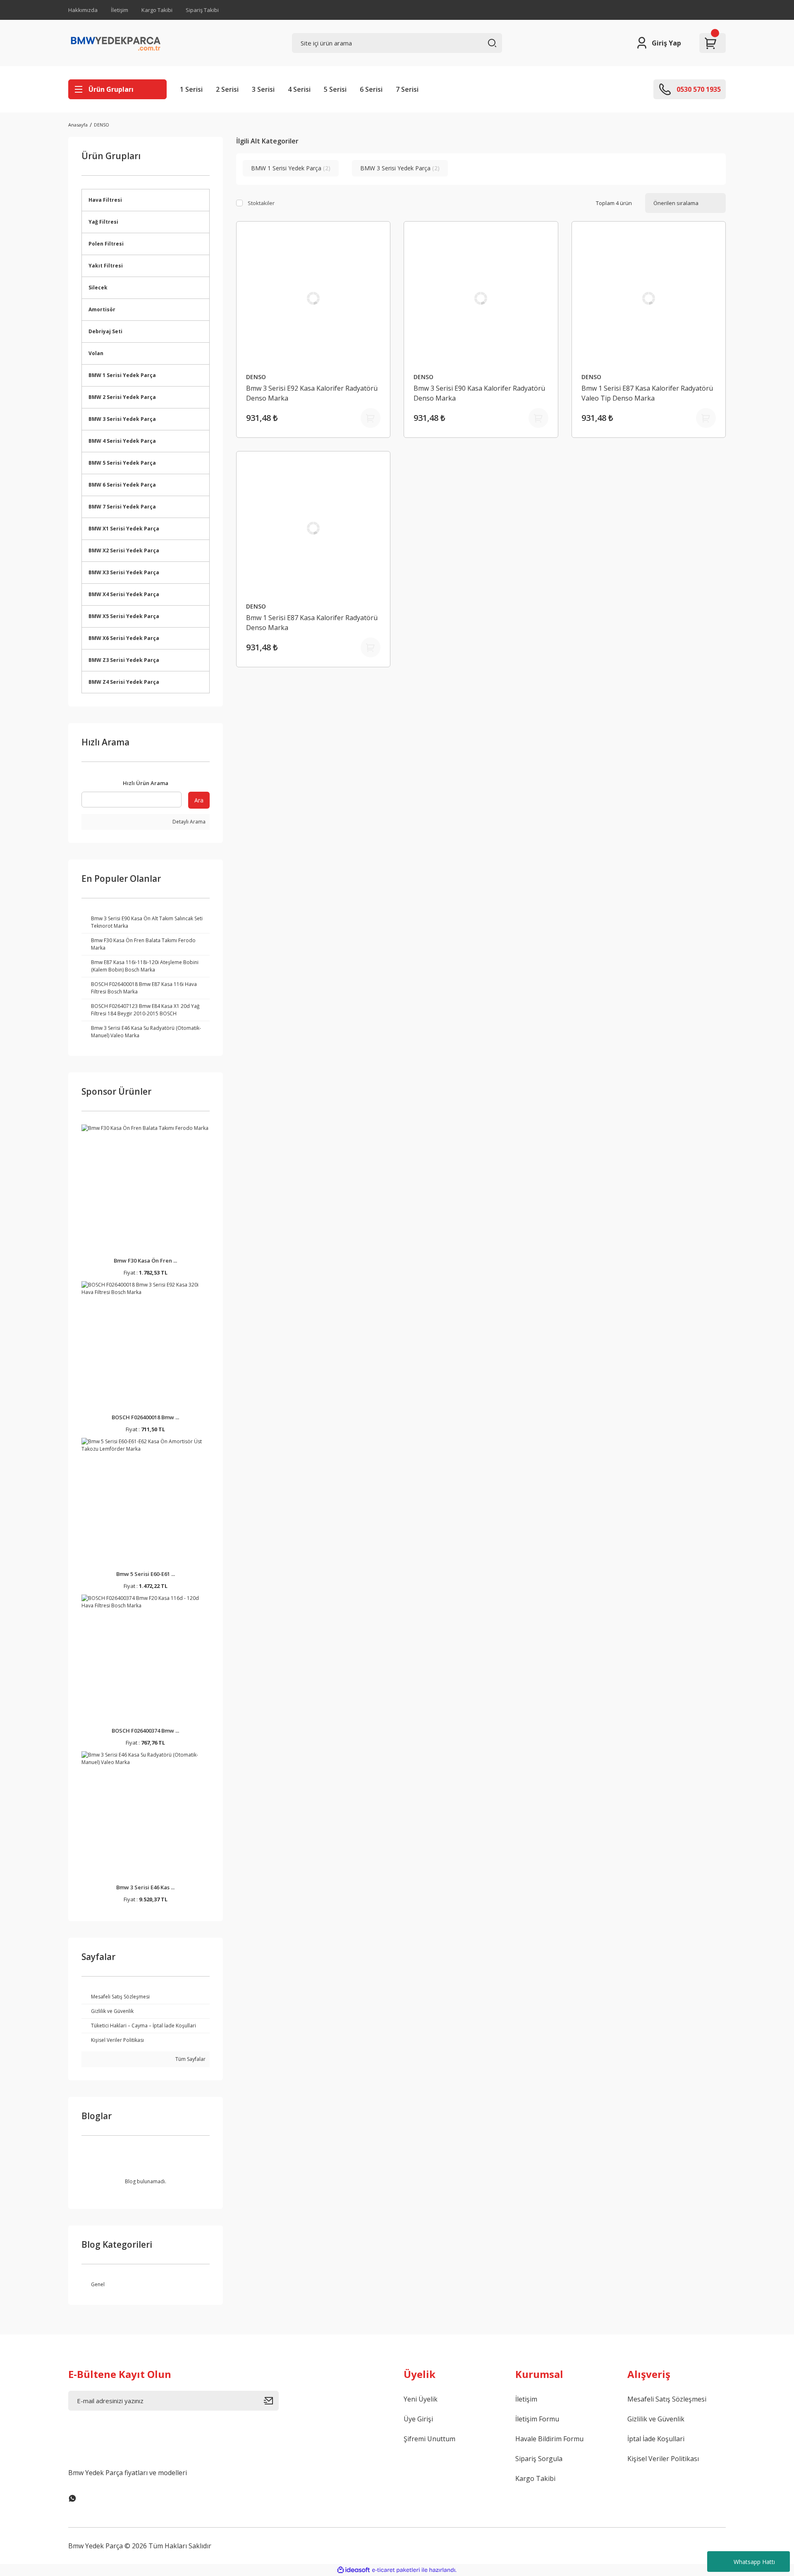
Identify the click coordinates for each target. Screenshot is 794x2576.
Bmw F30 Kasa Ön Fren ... (145, 1261)
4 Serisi (299, 89)
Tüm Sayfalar (190, 2059)
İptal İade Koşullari (656, 2439)
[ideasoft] (354, 2570)
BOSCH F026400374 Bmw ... (145, 1731)
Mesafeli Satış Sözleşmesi (667, 2399)
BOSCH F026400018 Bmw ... (145, 1417)
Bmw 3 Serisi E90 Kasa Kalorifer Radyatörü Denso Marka (479, 393)
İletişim (120, 10)
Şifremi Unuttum (429, 2439)
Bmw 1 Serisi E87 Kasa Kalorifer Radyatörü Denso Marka (312, 623)
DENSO (102, 125)
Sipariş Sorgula (539, 2459)
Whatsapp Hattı (754, 2562)
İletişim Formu (537, 2419)
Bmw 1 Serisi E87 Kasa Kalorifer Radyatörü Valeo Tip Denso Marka (647, 393)
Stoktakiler (261, 203)
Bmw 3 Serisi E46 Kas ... (145, 1887)
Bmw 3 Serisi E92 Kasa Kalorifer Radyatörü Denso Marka (312, 393)
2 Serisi (227, 89)
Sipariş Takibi (202, 10)
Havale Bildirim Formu (549, 2439)
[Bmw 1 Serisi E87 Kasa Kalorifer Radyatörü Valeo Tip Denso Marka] (649, 298)
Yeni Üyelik (421, 2399)
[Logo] (116, 43)
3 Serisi (263, 89)
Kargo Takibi (157, 10)
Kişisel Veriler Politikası (663, 2459)
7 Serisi (407, 89)
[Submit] (271, 2401)
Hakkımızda (83, 10)
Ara (199, 800)
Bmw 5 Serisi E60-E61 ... (146, 1574)
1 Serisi (191, 89)
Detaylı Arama (188, 822)
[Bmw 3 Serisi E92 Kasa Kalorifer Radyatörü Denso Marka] (313, 298)
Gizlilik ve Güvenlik (656, 2419)
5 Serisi (335, 89)
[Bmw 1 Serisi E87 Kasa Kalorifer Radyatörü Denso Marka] (313, 528)
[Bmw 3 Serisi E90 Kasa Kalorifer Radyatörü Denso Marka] (481, 298)
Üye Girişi (418, 2419)
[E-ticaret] (396, 2570)
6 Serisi (371, 89)
